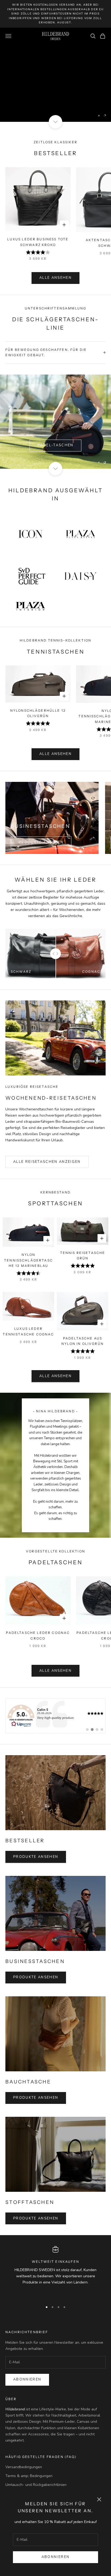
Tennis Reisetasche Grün (83, 1255)
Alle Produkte (55, 92)
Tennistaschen (55, 429)
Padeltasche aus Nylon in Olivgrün (83, 1341)
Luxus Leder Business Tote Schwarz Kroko (38, 242)
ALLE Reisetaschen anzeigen (47, 1162)
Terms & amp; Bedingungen (29, 2476)
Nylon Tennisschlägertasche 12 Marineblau (28, 1260)
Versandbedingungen (24, 2467)
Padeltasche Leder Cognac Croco (38, 1635)
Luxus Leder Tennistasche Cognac (28, 1331)
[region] (55, 75)
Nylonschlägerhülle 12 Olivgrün (38, 713)
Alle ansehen (55, 278)
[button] (55, 14)
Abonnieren (55, 2557)
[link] (55, 1716)
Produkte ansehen (41, 842)
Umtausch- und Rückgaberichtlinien (36, 2485)
